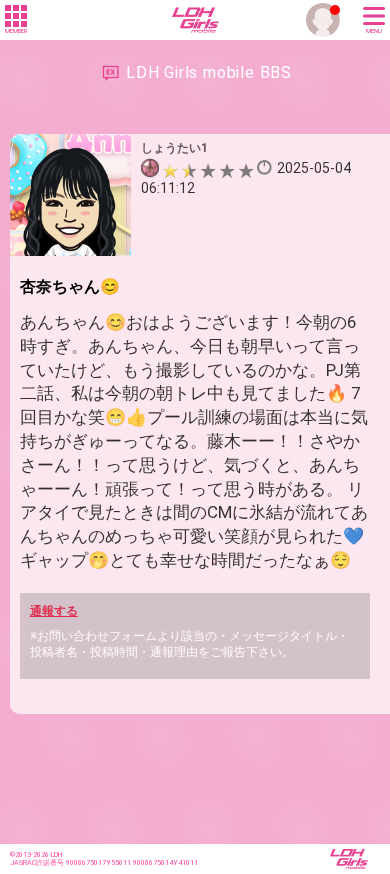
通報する (54, 611)
